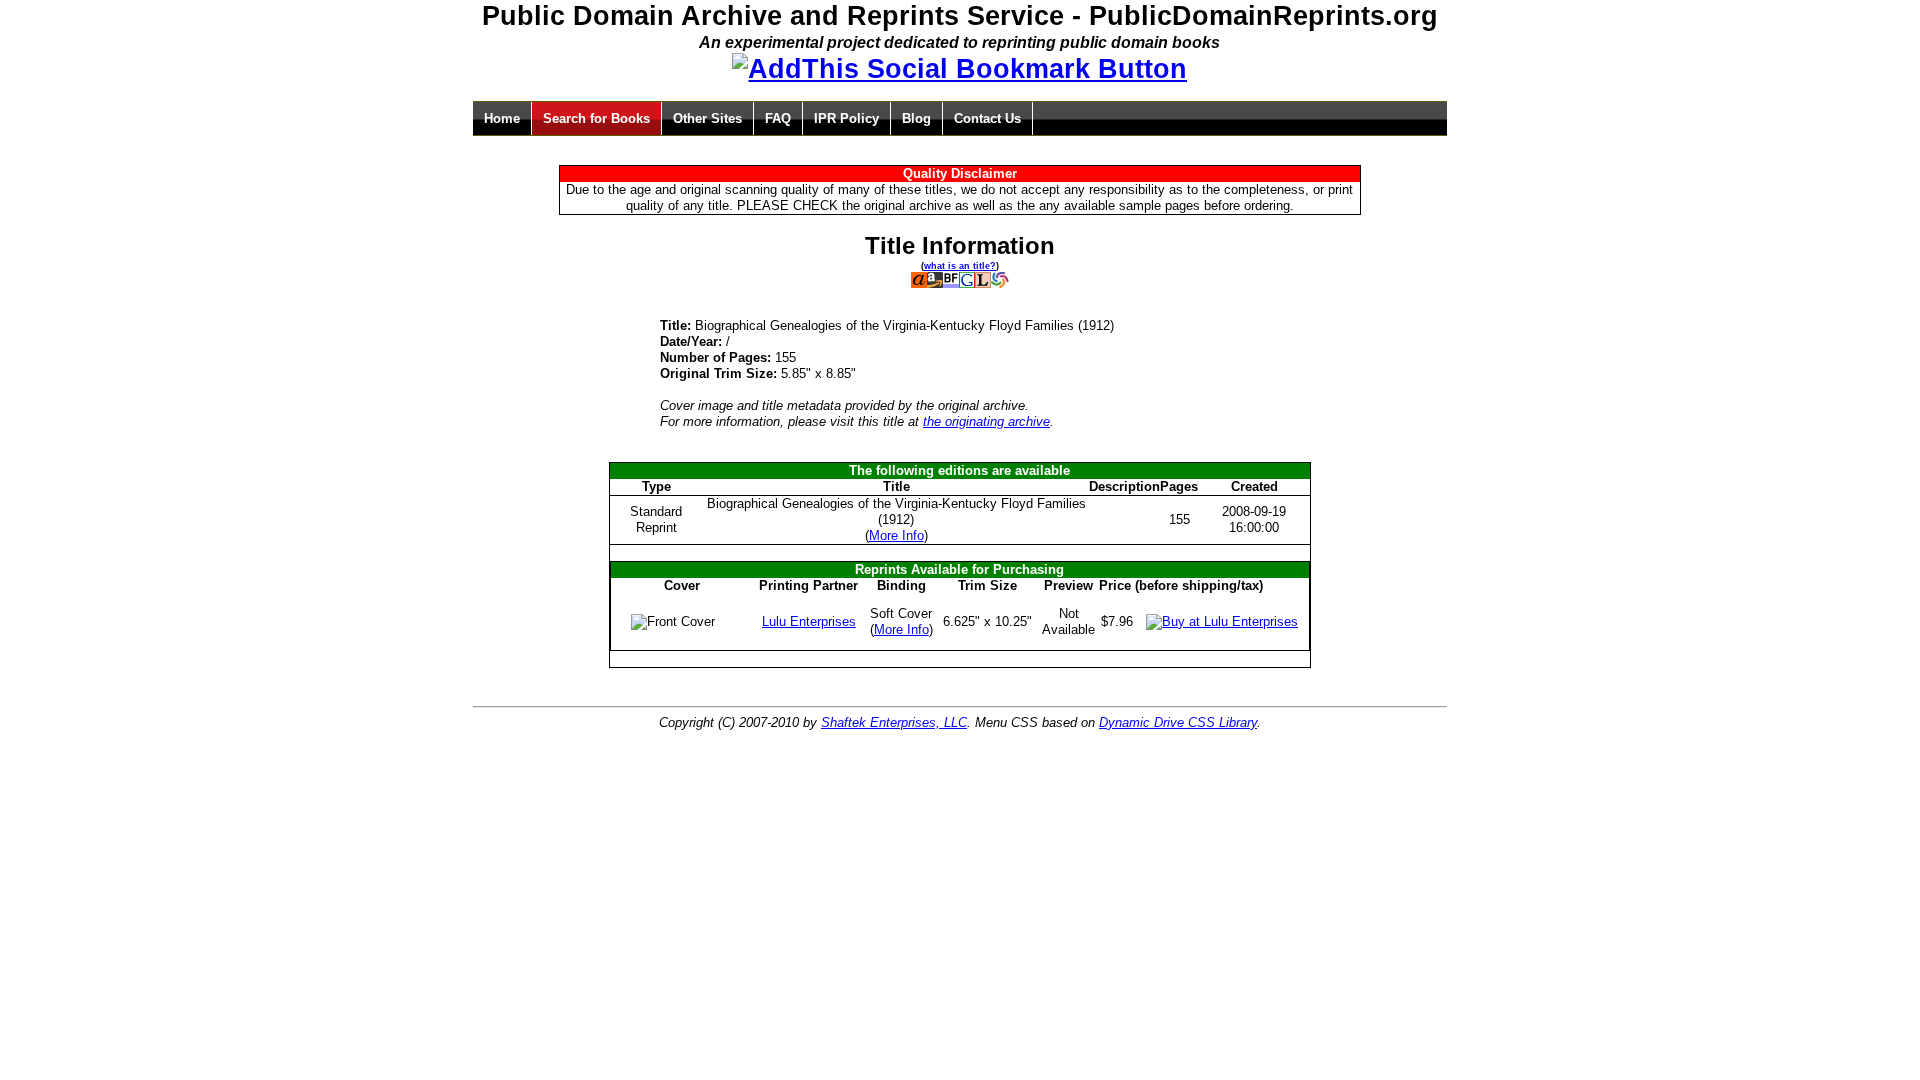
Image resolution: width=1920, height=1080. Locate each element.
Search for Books (596, 118)
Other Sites (707, 118)
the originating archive (986, 421)
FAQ (778, 118)
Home (502, 118)
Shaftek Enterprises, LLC (894, 722)
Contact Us (987, 118)
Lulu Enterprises (809, 621)
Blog (916, 118)
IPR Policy (846, 118)
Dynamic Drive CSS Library (1178, 722)
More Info (896, 535)
